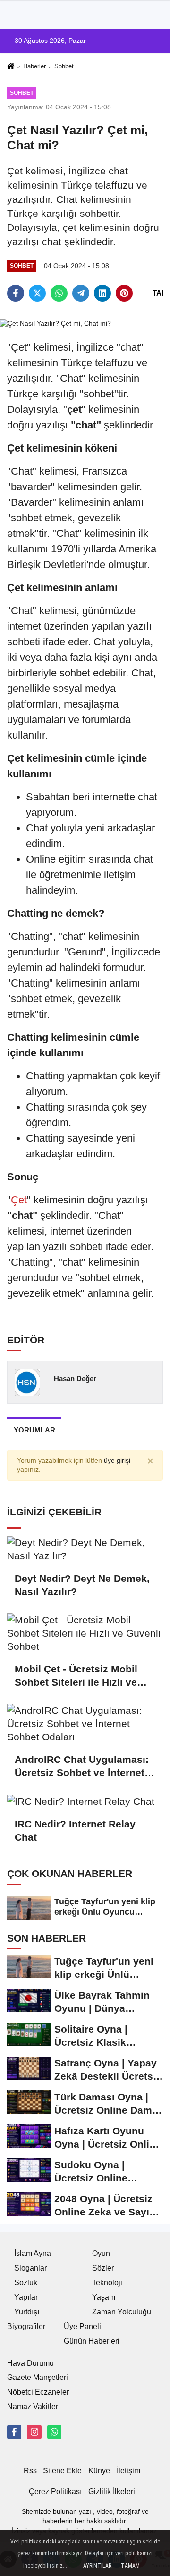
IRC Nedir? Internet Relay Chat (75, 1831)
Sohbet (64, 66)
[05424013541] (54, 2432)
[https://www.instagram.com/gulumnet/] (34, 2432)
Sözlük (26, 2283)
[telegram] (81, 293)
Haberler (34, 66)
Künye (99, 2471)
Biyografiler (26, 2326)
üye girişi (117, 1461)
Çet (19, 1200)
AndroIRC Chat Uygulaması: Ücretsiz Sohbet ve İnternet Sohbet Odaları (82, 1767)
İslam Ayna (33, 2253)
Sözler (103, 2268)
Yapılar (26, 2297)
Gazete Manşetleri (38, 2377)
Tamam (130, 2566)
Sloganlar (30, 2268)
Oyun (101, 2253)
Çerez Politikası (55, 2491)
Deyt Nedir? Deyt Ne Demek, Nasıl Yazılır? (82, 1585)
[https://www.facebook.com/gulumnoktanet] (14, 2432)
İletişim (128, 2471)
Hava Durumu (30, 2363)
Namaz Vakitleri (34, 2407)
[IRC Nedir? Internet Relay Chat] (85, 1801)
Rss (30, 2471)
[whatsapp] (59, 293)
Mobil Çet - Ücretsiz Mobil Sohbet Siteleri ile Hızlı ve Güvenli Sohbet (76, 1676)
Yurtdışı (27, 2312)
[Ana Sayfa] (11, 67)
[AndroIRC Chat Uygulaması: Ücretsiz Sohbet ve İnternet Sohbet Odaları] (85, 1724)
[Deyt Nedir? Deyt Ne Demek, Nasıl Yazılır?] (85, 1549)
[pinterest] (124, 293)
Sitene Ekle (62, 2471)
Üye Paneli (82, 2326)
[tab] (34, 1430)
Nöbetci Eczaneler (38, 2392)
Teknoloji (107, 2283)
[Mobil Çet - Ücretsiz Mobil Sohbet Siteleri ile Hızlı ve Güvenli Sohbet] (85, 1633)
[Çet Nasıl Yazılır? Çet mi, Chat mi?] (55, 323)
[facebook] (16, 293)
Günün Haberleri (92, 2341)
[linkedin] (102, 293)
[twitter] (37, 293)
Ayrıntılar (97, 2566)
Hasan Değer (75, 1379)
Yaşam (104, 2297)
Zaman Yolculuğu (122, 2312)
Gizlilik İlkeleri (112, 2491)
